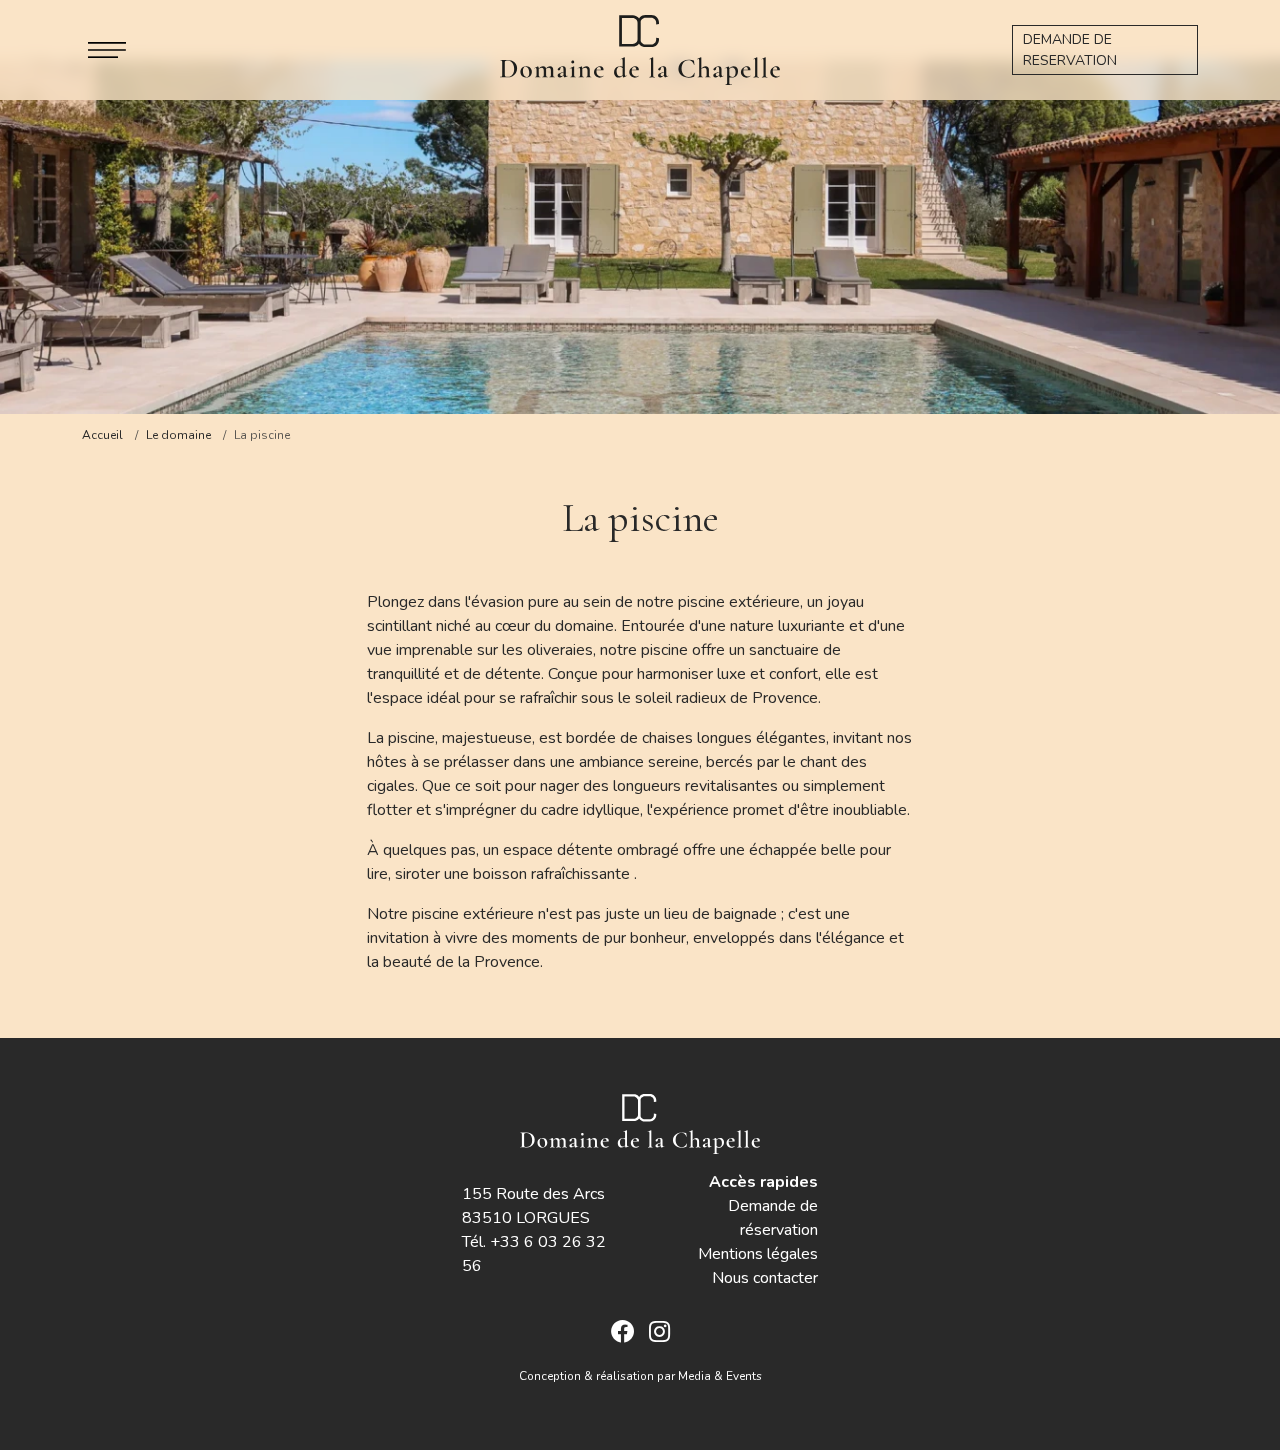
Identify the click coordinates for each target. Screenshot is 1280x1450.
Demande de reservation (1070, 50)
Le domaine (178, 435)
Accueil (102, 435)
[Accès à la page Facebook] (623, 1333)
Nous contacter (765, 1278)
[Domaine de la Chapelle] (640, 48)
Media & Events (720, 1376)
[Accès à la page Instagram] (659, 1333)
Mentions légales (758, 1254)
